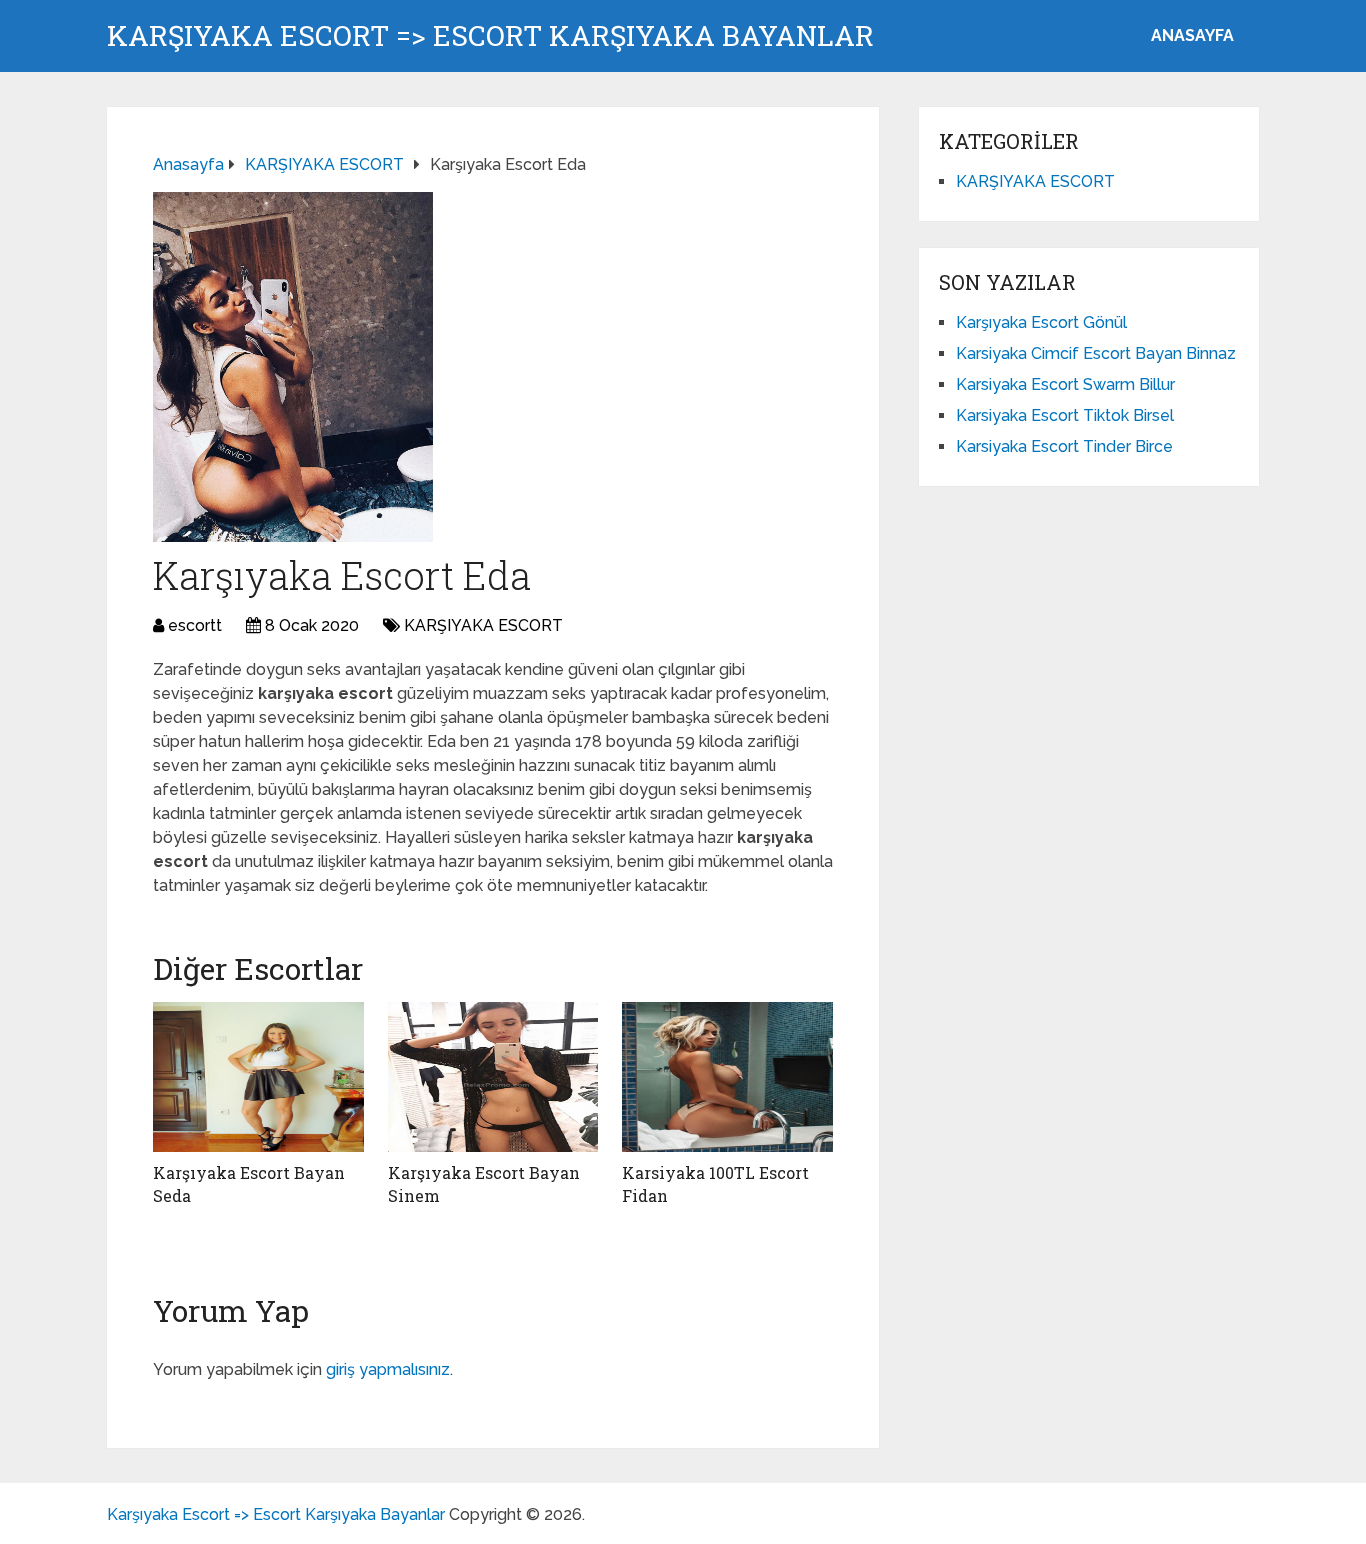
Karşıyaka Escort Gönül (1041, 322)
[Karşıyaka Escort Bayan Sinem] (493, 1077)
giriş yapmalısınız (388, 1369)
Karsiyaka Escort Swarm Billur (1065, 384)
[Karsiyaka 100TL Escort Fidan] (727, 1077)
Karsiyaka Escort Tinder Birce (1064, 446)
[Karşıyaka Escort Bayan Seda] (258, 1077)
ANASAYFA (1192, 35)
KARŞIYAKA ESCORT (483, 625)
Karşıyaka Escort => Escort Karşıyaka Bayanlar (490, 36)
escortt (195, 625)
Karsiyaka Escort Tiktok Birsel (1065, 415)
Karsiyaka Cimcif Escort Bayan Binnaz (1096, 353)
